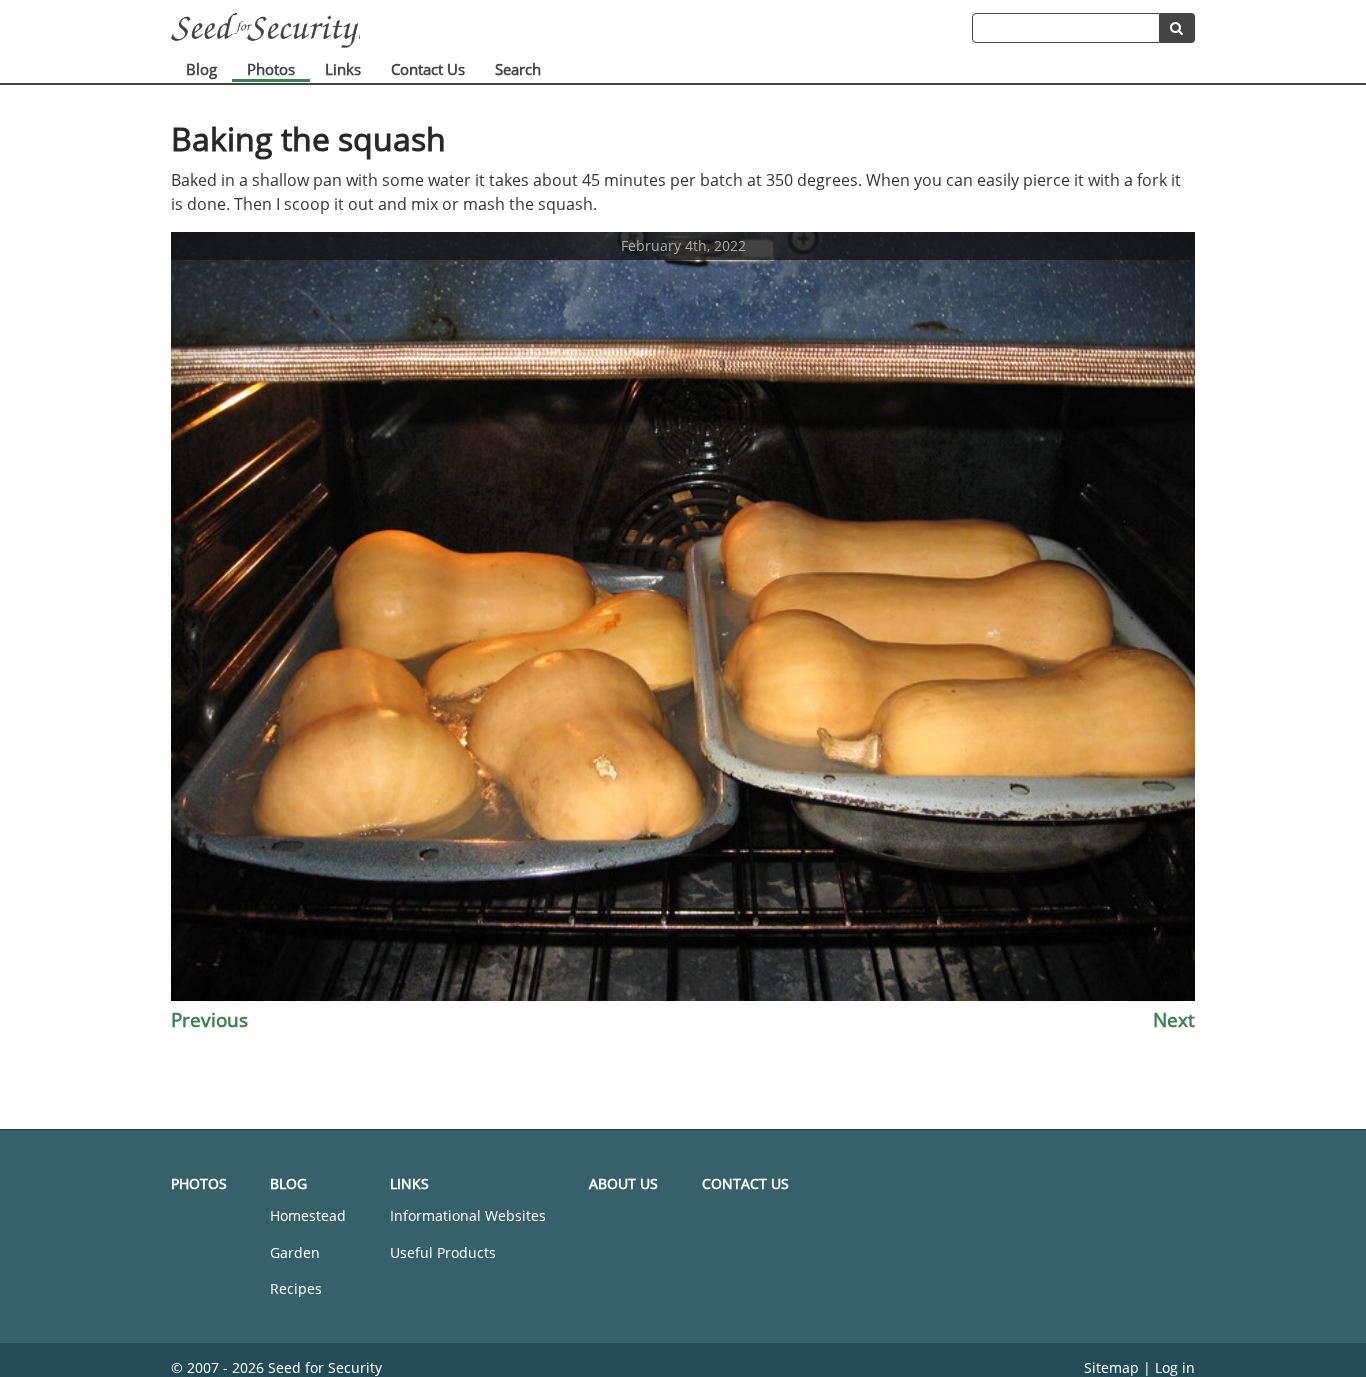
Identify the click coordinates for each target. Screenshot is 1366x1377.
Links (343, 69)
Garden (295, 1252)
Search (518, 69)
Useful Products (443, 1252)
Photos (271, 69)
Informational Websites (468, 1215)
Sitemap (1111, 1367)
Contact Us (428, 69)
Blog (201, 69)
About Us (623, 1183)
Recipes (296, 1288)
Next (1174, 1019)
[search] (1177, 28)
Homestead (308, 1215)
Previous (209, 1019)
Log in (1175, 1367)
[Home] (571, 30)
